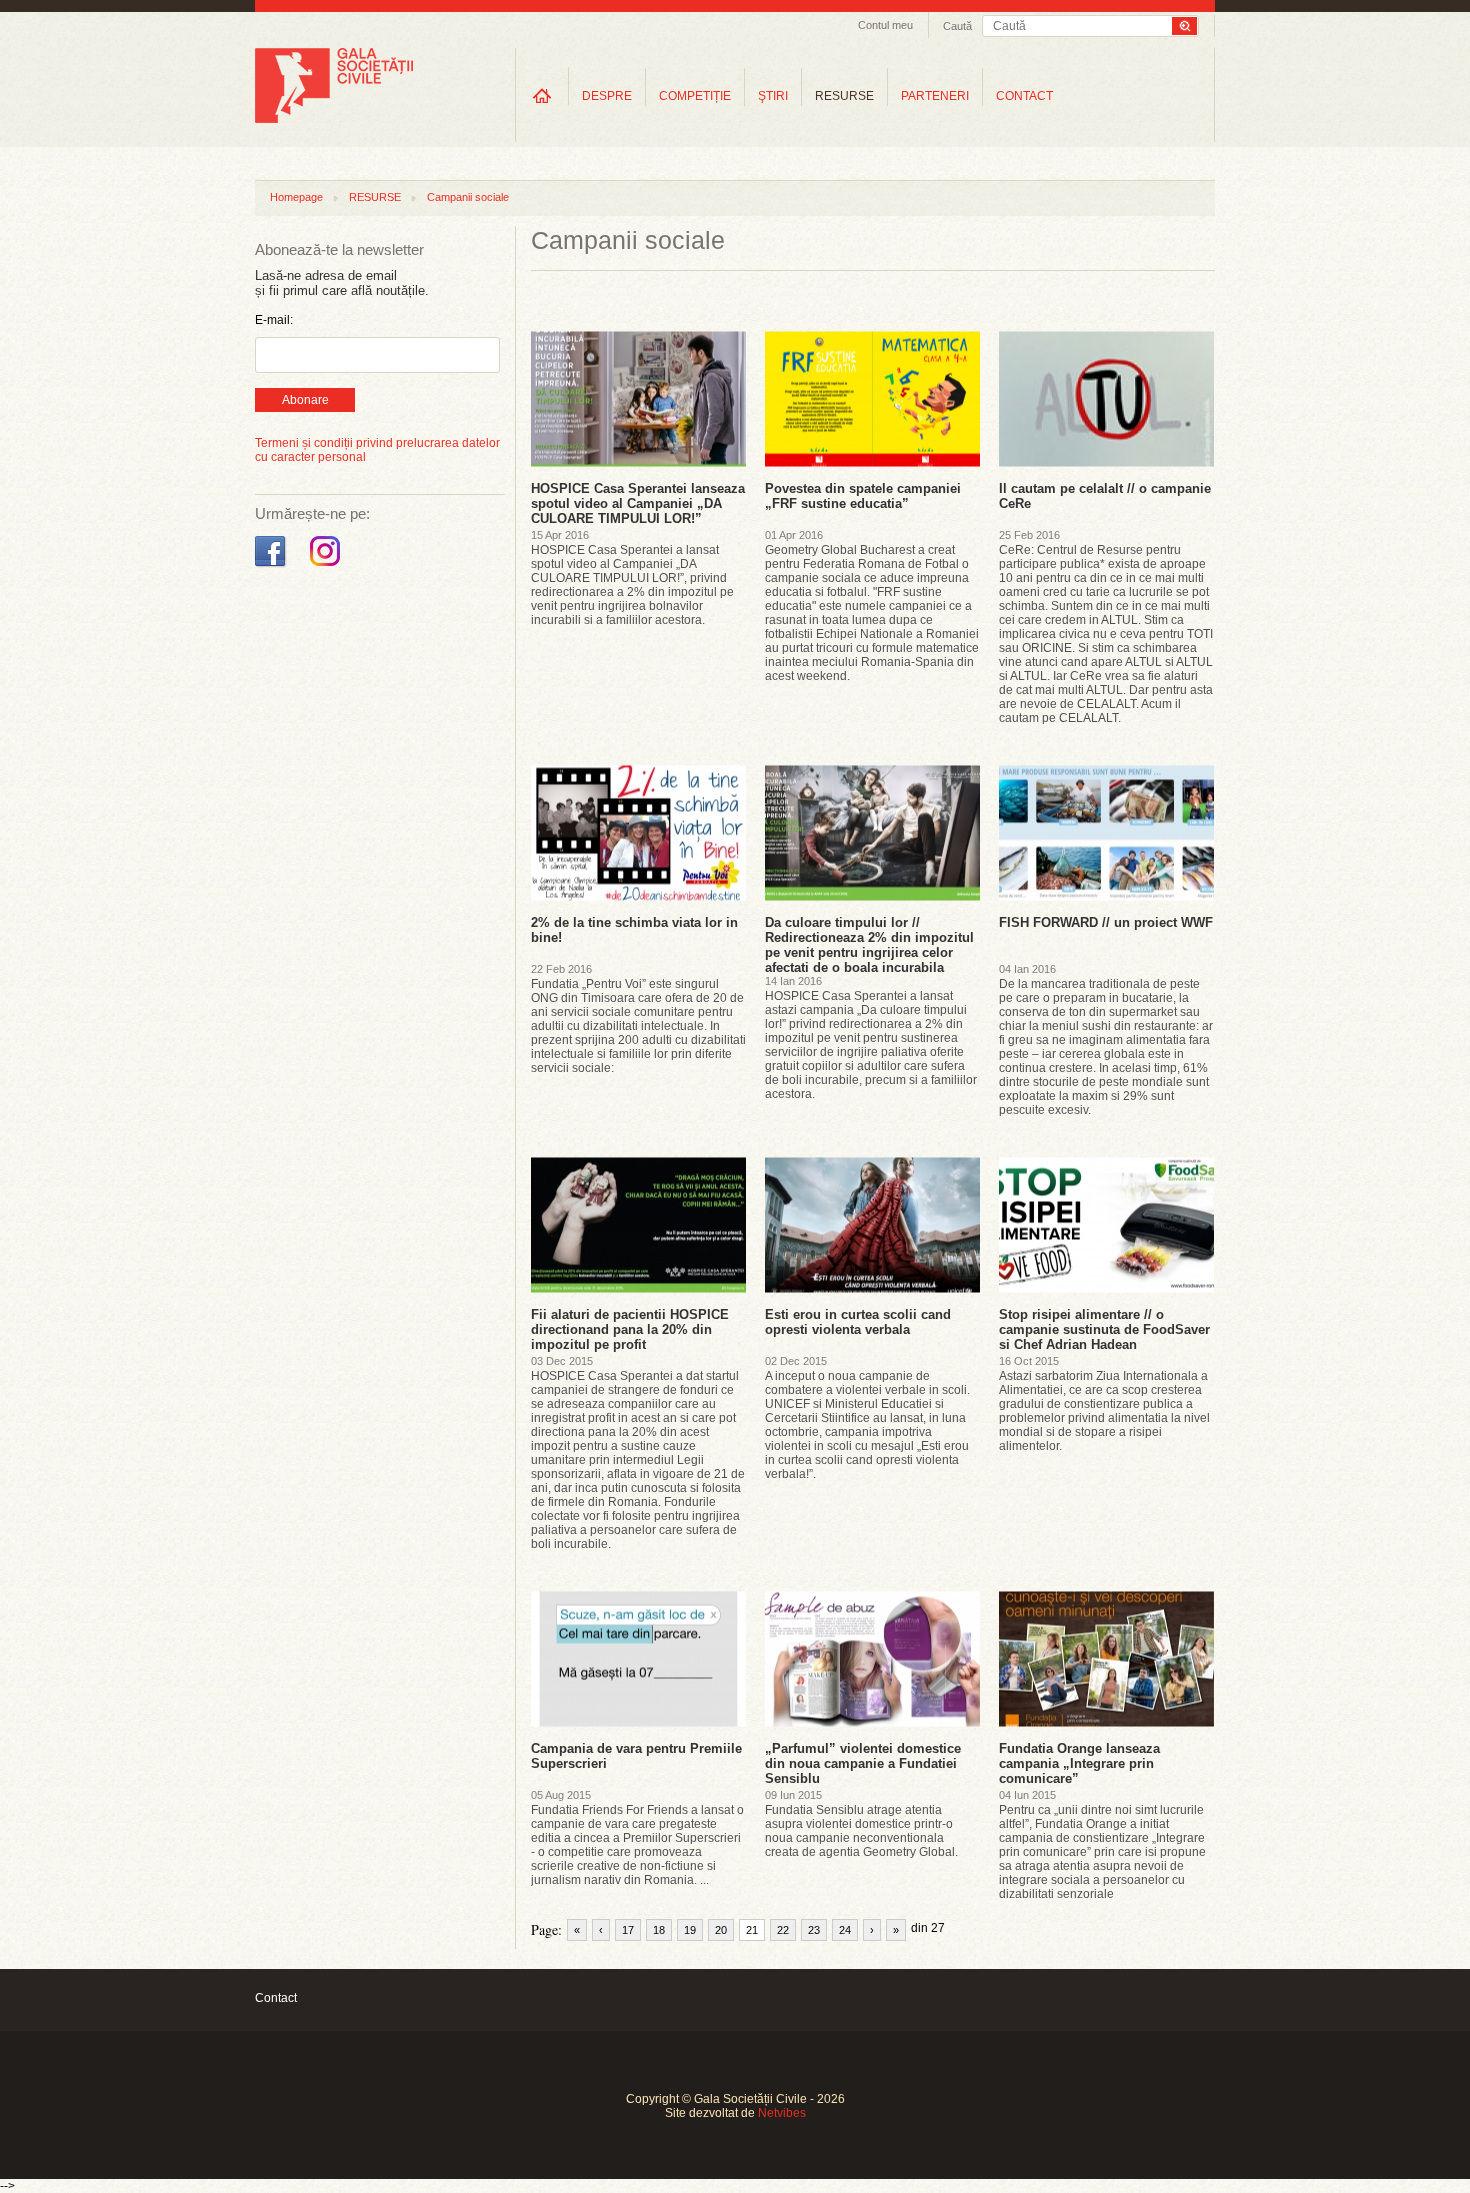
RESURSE (844, 96)
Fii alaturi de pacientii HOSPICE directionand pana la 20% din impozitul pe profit (630, 1329)
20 (721, 1930)
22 (783, 1930)
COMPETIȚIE (695, 96)
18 (659, 1930)
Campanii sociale (468, 197)
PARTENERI (935, 96)
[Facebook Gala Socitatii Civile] (272, 567)
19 (690, 1930)
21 (752, 1930)
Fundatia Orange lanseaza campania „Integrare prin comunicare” (1079, 1763)
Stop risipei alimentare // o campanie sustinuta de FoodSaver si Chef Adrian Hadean (1104, 1329)
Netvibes (782, 2113)
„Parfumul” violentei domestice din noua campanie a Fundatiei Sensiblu (863, 1763)
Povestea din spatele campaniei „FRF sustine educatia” (863, 496)
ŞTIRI (773, 96)
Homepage (296, 197)
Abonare (305, 400)
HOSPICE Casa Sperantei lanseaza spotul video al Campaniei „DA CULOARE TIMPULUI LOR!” (638, 503)
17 (628, 1930)
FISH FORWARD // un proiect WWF (1106, 922)
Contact (276, 1998)
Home (542, 95)
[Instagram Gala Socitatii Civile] (327, 567)
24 (845, 1930)
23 (814, 1930)
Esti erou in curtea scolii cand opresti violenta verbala (858, 1322)
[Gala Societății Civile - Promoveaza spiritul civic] (334, 119)
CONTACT (1024, 96)
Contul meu (885, 25)
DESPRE (607, 96)
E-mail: (274, 320)
